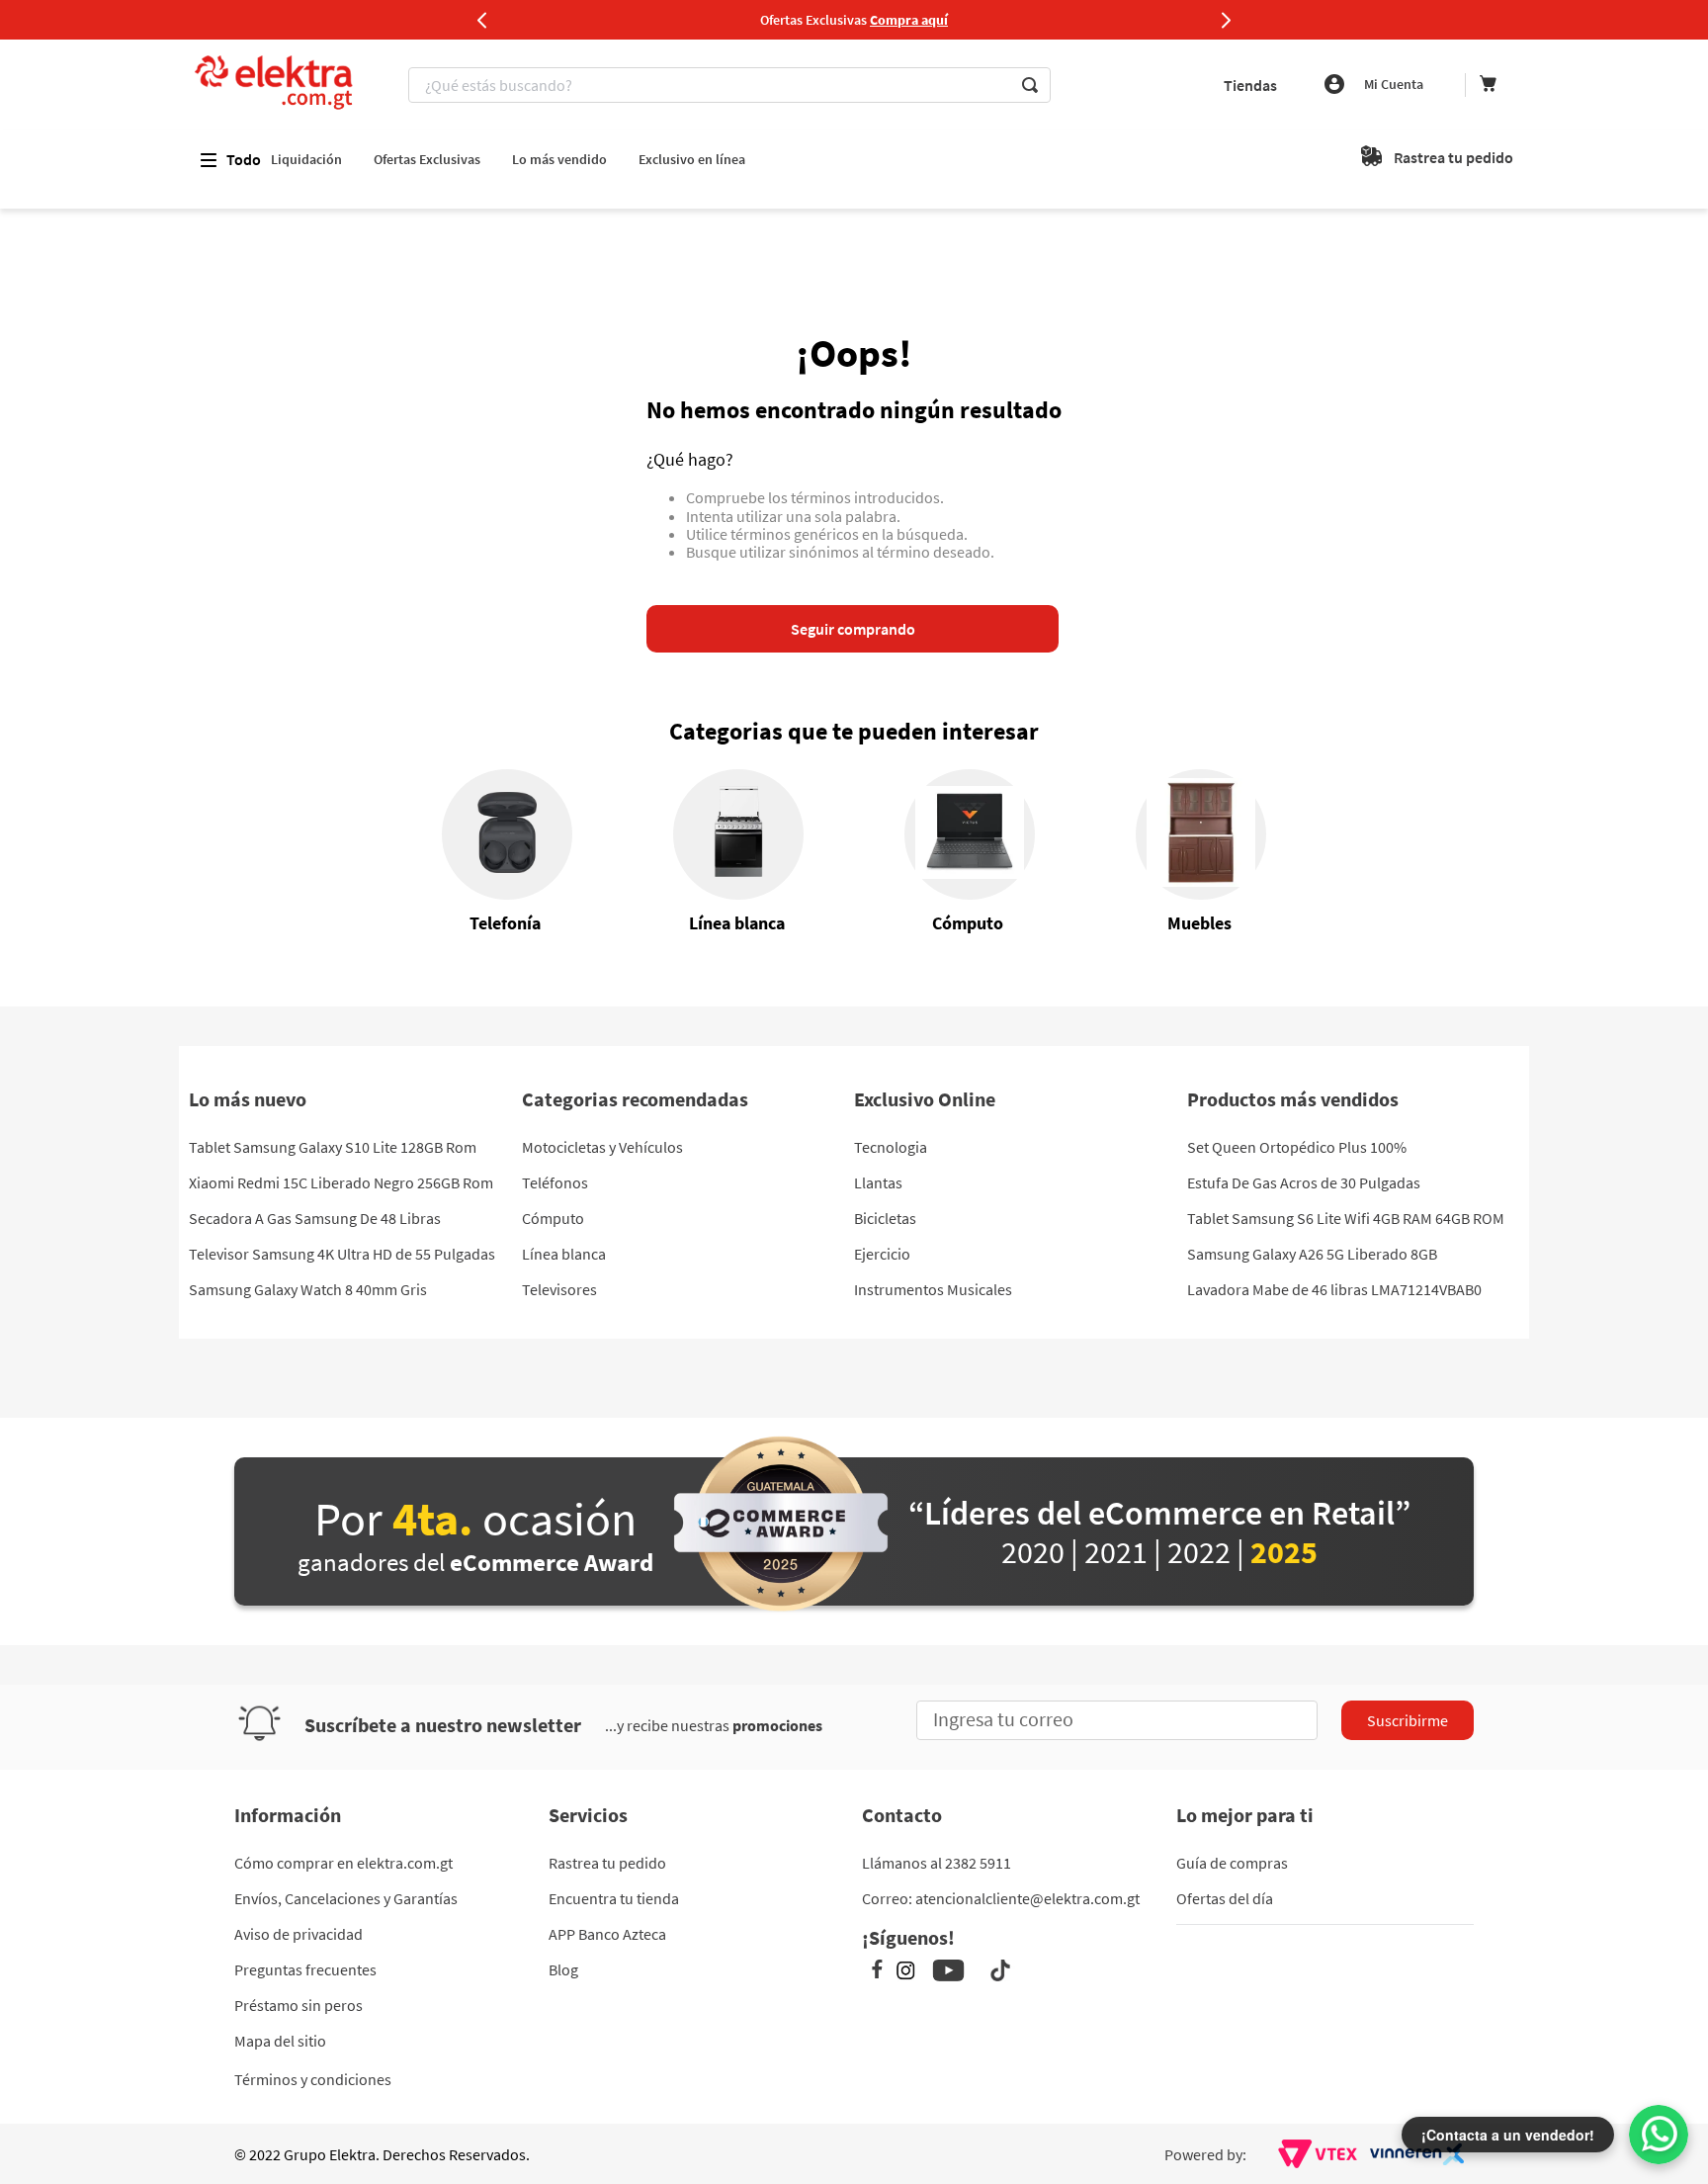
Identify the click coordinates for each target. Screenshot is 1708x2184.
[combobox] (732, 85)
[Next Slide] (1226, 20)
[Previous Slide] (482, 20)
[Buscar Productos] (1030, 85)
